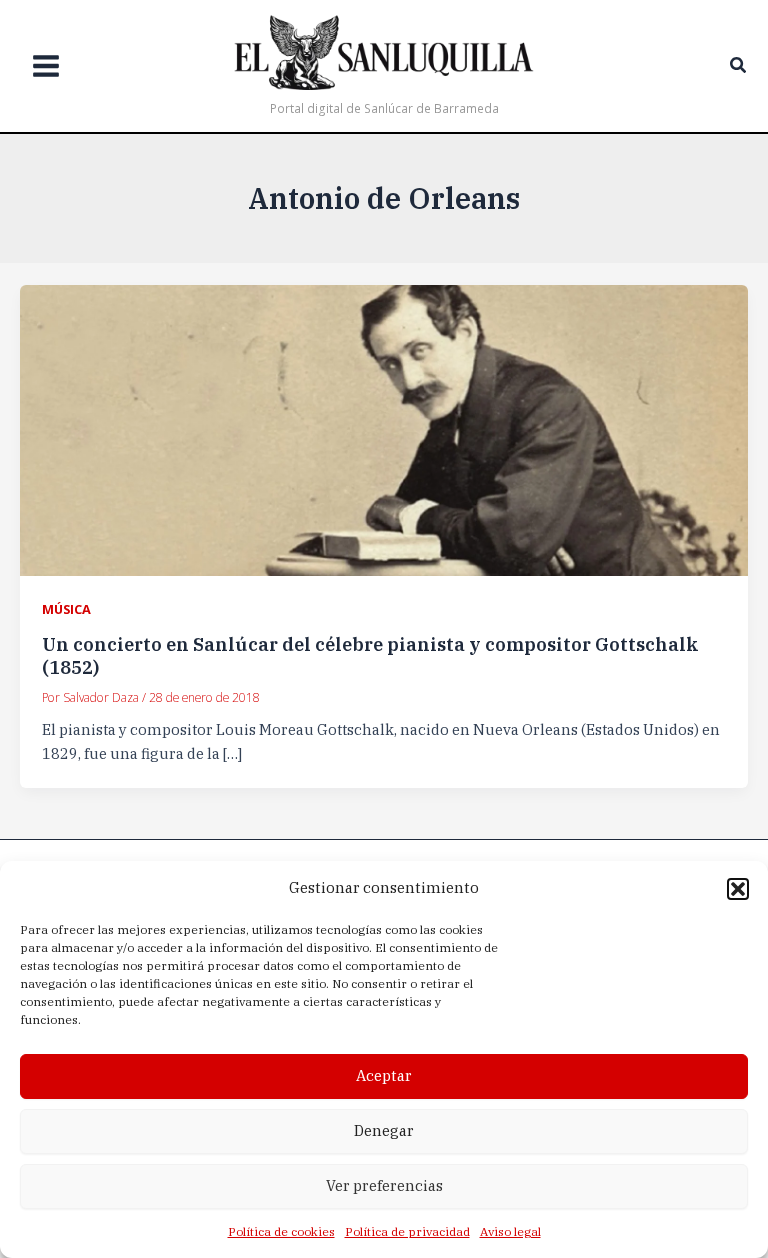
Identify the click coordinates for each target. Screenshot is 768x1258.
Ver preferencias (384, 1185)
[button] (738, 889)
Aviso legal (510, 1231)
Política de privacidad (407, 1231)
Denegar (384, 1130)
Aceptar (384, 1075)
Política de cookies (281, 1231)
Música (66, 609)
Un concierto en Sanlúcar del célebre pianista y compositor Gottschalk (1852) (370, 655)
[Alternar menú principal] (46, 66)
